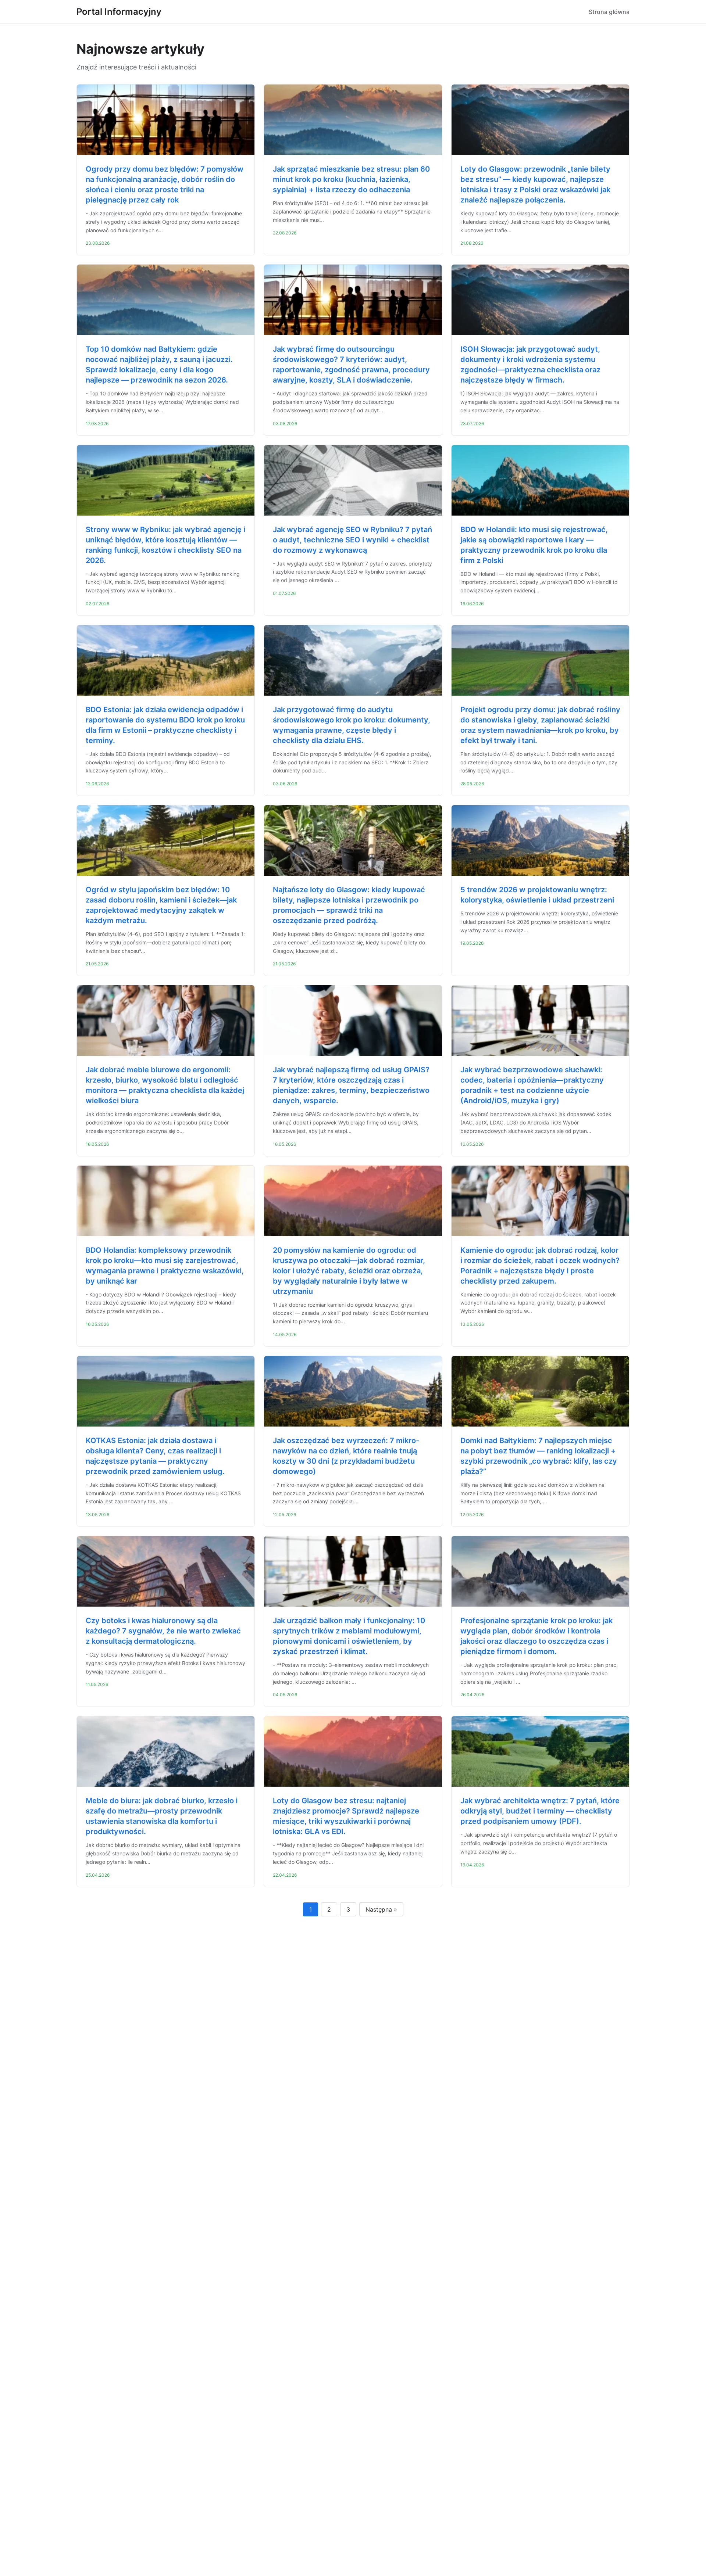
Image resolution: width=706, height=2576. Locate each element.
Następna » (381, 1909)
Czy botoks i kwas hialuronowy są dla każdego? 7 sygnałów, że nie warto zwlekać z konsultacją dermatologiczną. (163, 1631)
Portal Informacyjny (119, 12)
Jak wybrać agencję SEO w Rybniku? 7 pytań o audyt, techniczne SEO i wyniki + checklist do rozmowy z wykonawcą (352, 540)
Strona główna (609, 12)
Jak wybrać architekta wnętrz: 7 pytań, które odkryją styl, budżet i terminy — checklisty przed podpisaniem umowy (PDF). (540, 1811)
